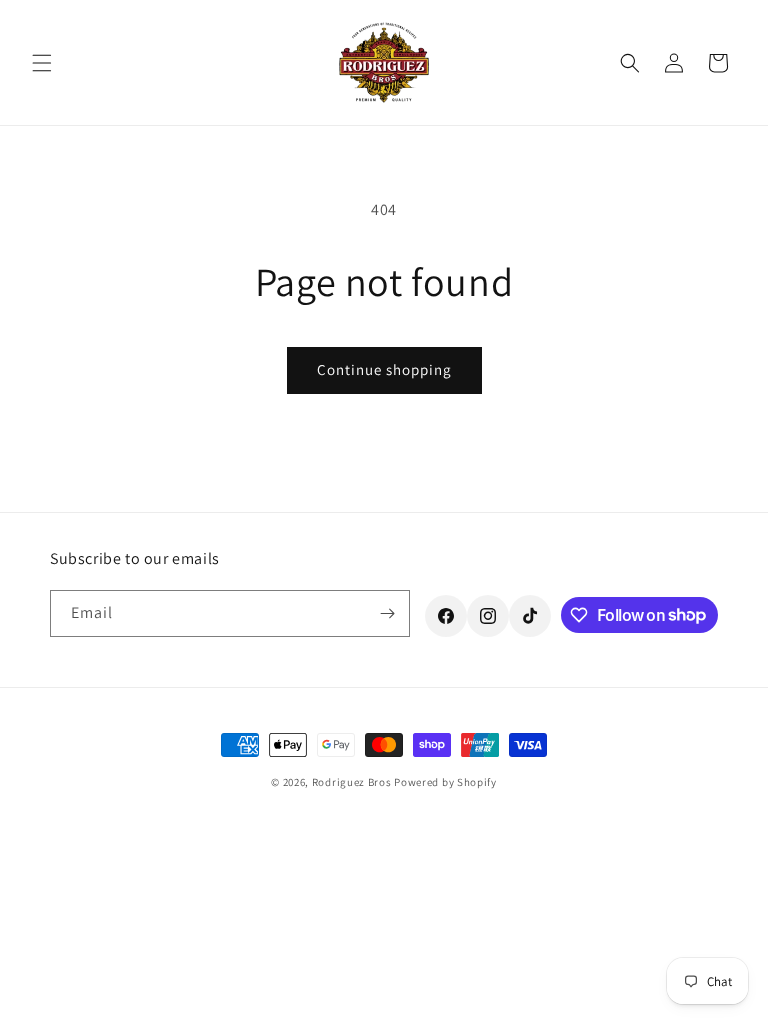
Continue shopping (384, 369)
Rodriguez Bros (352, 782)
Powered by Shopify (445, 782)
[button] (42, 63)
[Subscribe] (387, 613)
